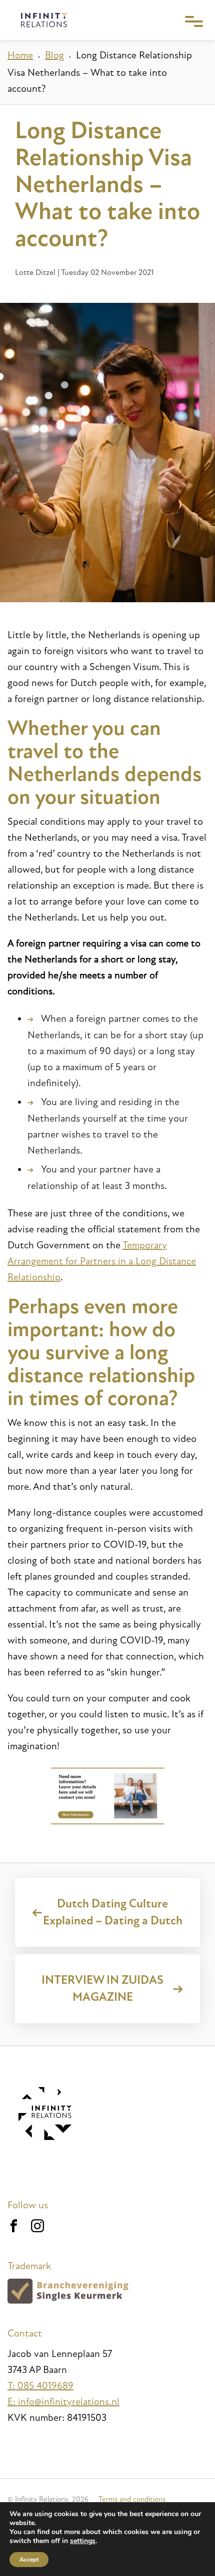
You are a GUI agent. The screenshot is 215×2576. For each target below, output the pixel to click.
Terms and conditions (132, 2499)
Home (20, 55)
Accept (29, 2560)
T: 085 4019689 (40, 2386)
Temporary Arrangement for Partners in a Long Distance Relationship (102, 1261)
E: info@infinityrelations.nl (63, 2402)
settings (83, 2541)
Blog (54, 55)
